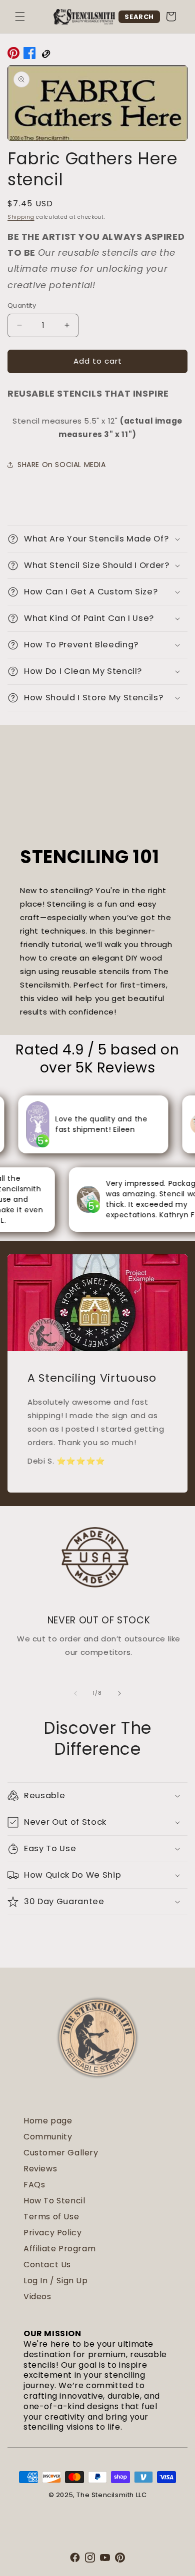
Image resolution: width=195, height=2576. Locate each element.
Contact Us (47, 2265)
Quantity (22, 305)
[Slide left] (75, 1693)
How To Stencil (54, 2201)
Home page (48, 2121)
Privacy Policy (52, 2233)
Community (48, 2137)
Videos (37, 2297)
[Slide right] (119, 1693)
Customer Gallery (61, 2153)
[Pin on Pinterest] (13, 55)
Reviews (40, 2169)
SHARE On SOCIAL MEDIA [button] (62, 465)
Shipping (21, 217)
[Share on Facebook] (29, 55)
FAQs (34, 2185)
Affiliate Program (59, 2249)
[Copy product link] (45, 55)
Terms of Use (51, 2217)
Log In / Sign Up (56, 2281)
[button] (20, 16)
